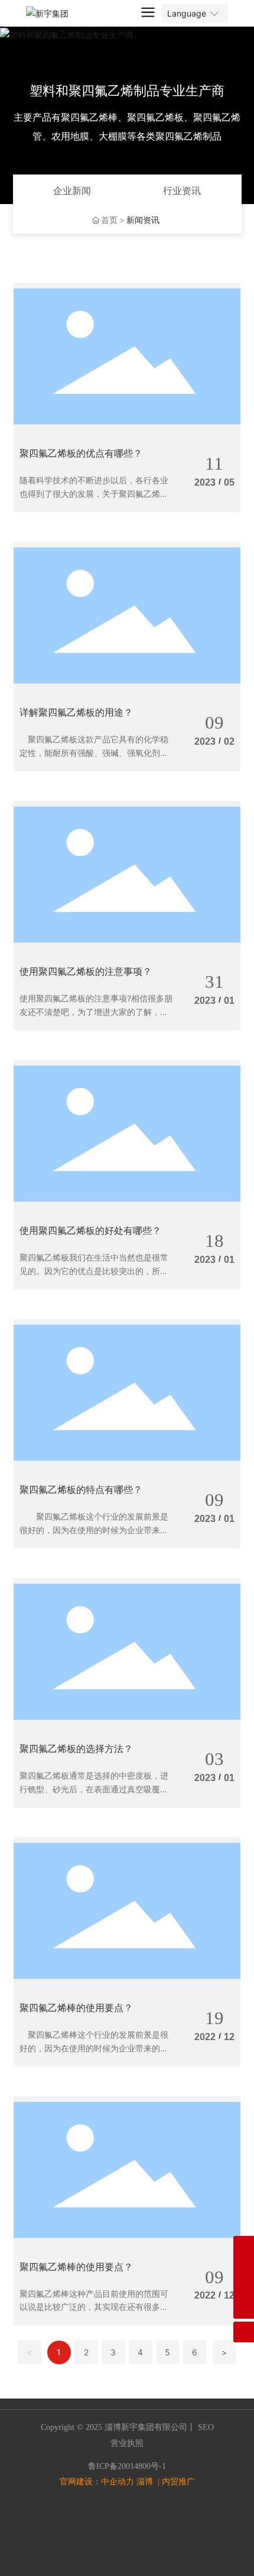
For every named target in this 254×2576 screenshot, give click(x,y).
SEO (205, 2427)
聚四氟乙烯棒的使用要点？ (76, 2008)
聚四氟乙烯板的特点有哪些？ (81, 1489)
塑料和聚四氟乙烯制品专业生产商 (127, 91)
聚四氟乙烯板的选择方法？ (76, 1748)
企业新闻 (72, 190)
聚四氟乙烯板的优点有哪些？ (81, 453)
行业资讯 (182, 190)
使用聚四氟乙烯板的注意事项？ (86, 971)
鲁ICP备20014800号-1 (127, 2466)
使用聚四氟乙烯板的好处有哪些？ (90, 1230)
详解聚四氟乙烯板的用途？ (76, 712)
